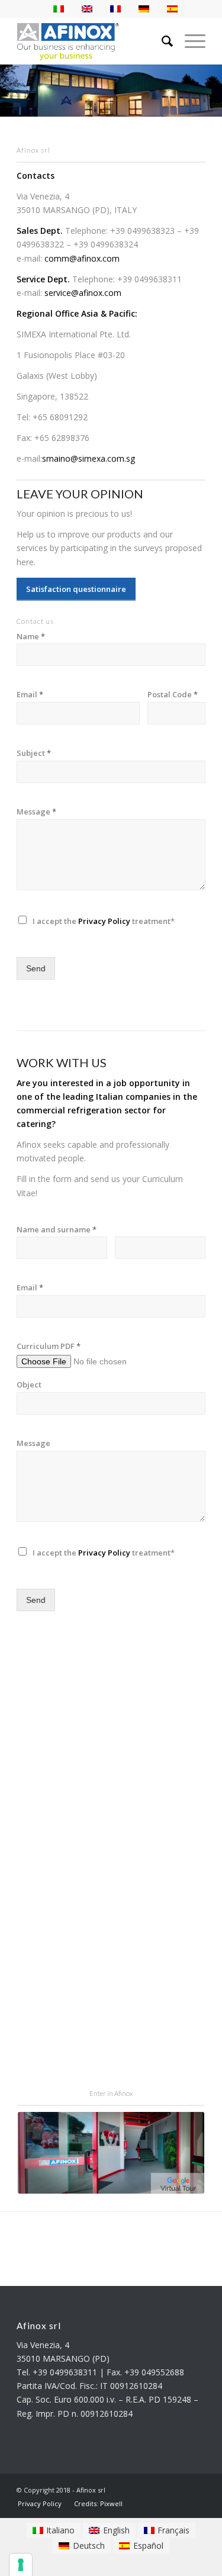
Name (31, 637)
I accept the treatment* (104, 921)
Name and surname (57, 1230)
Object (29, 1385)
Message (36, 812)
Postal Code (173, 695)
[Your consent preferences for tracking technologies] (21, 2565)
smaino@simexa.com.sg (89, 458)
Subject (34, 753)
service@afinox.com (83, 293)
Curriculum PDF (49, 1346)
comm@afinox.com (82, 258)
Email (30, 695)
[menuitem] (40, 2503)
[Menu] (189, 41)
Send (36, 968)
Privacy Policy (104, 921)
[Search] (161, 41)
